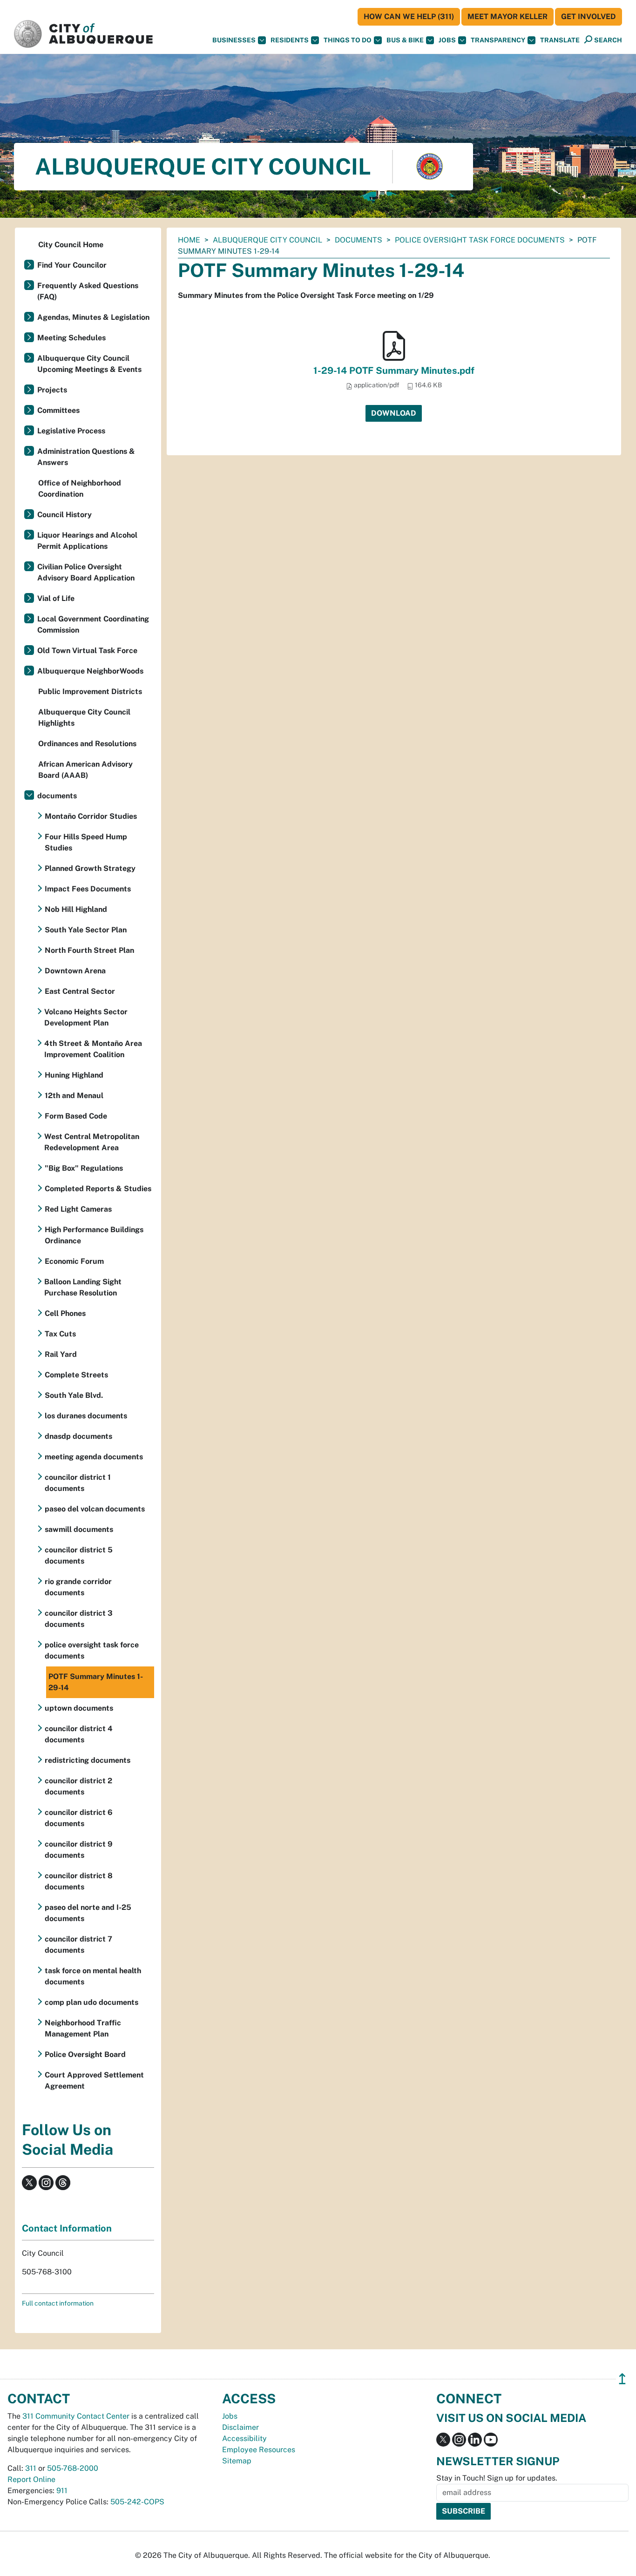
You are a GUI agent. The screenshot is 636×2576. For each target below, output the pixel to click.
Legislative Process (71, 431)
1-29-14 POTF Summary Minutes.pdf (394, 371)
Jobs (447, 40)
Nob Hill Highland (76, 909)
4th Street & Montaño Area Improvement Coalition (93, 1049)
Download (394, 413)
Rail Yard (61, 1354)
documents (359, 240)
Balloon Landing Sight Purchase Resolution (83, 1287)
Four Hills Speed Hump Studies (86, 842)
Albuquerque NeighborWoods (90, 671)
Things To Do (348, 40)
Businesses (234, 40)
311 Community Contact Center (76, 2416)
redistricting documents (88, 1760)
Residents (290, 40)
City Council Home (71, 245)
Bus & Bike (405, 40)
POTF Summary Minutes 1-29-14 (96, 1682)
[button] (560, 40)
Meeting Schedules (71, 338)
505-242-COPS (137, 2502)
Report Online (31, 2479)
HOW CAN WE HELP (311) (409, 17)
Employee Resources (259, 2450)
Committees (58, 410)
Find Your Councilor (72, 265)
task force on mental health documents (93, 1976)
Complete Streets (76, 1375)
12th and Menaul (74, 1096)
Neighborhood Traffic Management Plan (83, 2028)
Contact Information (67, 2228)
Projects (52, 390)
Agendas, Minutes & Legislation (93, 317)
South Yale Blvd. (74, 1395)
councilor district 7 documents (78, 1945)
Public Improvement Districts (90, 691)
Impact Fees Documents (88, 889)
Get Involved (589, 17)
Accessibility (244, 2438)
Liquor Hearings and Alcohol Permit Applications (87, 541)
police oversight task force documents (480, 240)
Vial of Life (56, 598)
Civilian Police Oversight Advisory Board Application (86, 572)
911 (62, 2491)
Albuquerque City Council (267, 240)
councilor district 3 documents (79, 1619)
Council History (64, 515)
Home (189, 240)
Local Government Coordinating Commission (93, 624)
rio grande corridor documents (78, 1587)
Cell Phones (65, 1313)
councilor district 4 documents (79, 1734)
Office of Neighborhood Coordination (80, 489)
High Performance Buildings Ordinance (94, 1235)
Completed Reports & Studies (98, 1189)
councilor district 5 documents (79, 1555)
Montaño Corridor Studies (91, 816)
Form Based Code (76, 1116)
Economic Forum (74, 1261)
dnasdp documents (78, 1436)
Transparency (498, 40)
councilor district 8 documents (79, 1881)
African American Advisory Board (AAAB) (85, 770)
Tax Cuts (60, 1334)
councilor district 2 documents (78, 1786)
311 (31, 2468)
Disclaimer (240, 2427)
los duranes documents (86, 1416)
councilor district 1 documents (78, 1483)
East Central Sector (80, 991)
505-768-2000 (73, 2468)
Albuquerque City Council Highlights (84, 718)
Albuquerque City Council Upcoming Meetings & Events (89, 364)
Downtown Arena (75, 971)
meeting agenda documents (94, 1457)
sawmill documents (79, 1529)
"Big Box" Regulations (84, 1168)
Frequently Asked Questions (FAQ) (88, 291)
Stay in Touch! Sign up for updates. (497, 2478)
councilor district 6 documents (79, 1818)
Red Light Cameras (78, 1209)
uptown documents (79, 1708)
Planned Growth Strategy (90, 868)
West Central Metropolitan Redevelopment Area (92, 1142)
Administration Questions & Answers (86, 457)
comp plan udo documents (91, 2002)
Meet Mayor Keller (507, 17)
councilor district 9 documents (79, 1850)
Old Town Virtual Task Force (87, 651)
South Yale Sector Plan (86, 930)
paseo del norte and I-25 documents (88, 1913)
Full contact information (58, 2303)
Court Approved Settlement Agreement (94, 2080)
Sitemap (237, 2461)
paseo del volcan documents (95, 1509)
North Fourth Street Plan (89, 950)
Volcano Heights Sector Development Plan (86, 1017)
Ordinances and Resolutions (87, 744)
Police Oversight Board (85, 2054)
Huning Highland (74, 1075)
